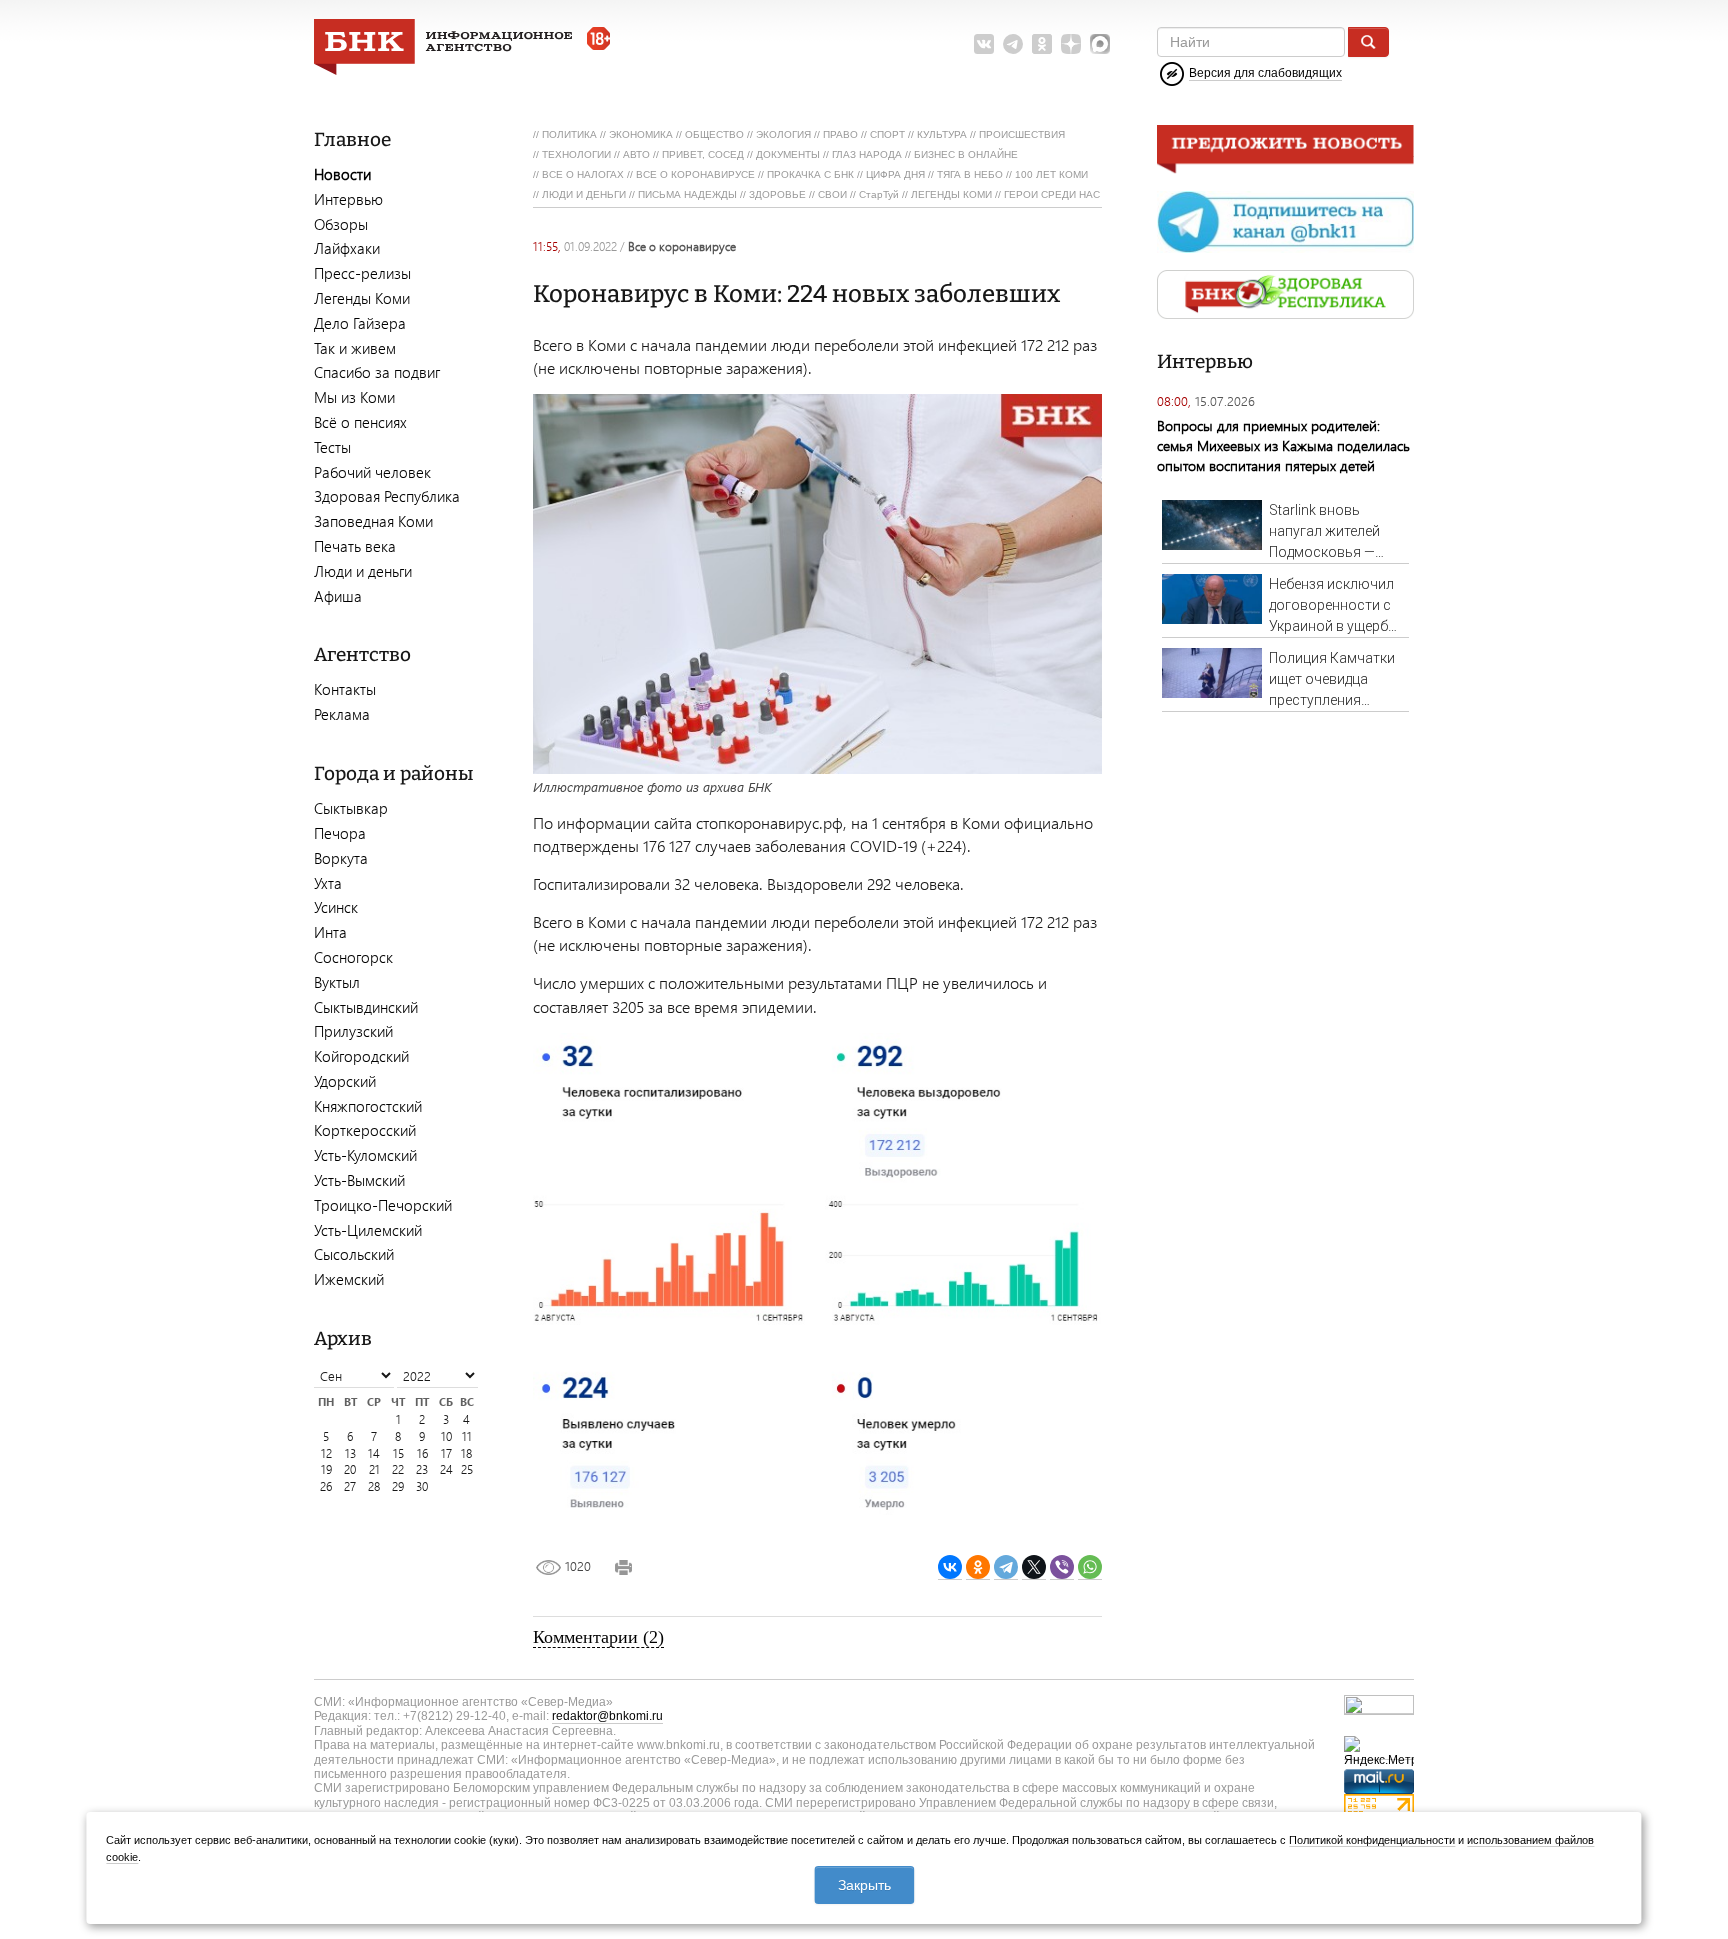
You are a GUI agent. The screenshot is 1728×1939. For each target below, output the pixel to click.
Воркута (341, 858)
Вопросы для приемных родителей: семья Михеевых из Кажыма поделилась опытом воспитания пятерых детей (1283, 445)
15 (398, 1453)
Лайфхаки (347, 248)
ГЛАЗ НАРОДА (867, 154)
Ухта (328, 883)
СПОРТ (887, 134)
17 (446, 1453)
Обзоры (341, 224)
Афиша (338, 596)
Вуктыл (337, 982)
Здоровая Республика (387, 496)
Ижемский (349, 1279)
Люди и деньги (363, 571)
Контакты (345, 689)
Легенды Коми (362, 298)
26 (326, 1486)
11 (467, 1436)
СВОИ (832, 194)
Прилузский (353, 1031)
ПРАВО (840, 134)
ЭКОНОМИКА (641, 134)
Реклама (342, 714)
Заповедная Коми (373, 521)
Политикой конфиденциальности (1372, 1840)
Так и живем (355, 348)
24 (446, 1469)
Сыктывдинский (366, 1007)
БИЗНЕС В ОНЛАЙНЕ (966, 154)
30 (422, 1486)
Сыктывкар (351, 808)
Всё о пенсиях (360, 422)
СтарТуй (879, 194)
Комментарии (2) (598, 1637)
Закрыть (864, 1885)
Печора (340, 833)
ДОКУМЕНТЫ (788, 154)
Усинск (336, 907)
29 (398, 1486)
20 (350, 1469)
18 (466, 1453)
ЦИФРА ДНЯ (895, 174)
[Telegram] (1006, 1567)
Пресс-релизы (362, 273)
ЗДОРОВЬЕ (777, 194)
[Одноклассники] (978, 1567)
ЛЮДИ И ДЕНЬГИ (584, 194)
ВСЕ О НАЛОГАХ (583, 174)
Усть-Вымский (359, 1180)
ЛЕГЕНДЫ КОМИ (951, 194)
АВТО (636, 154)
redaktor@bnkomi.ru (607, 1716)
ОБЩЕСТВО (714, 134)
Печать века (355, 546)
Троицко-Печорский (383, 1205)
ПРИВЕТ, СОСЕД (703, 154)
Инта (330, 932)
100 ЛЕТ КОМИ (1051, 174)
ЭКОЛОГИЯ (783, 134)
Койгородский (361, 1056)
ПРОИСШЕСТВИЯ (1022, 134)
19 (326, 1469)
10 (446, 1436)
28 (374, 1486)
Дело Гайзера (360, 323)
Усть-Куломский (365, 1155)
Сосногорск (353, 957)
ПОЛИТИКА (569, 134)
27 (350, 1486)
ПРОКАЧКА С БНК (810, 174)
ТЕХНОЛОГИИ (576, 154)
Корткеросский (365, 1130)
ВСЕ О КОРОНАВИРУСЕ (695, 174)
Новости (342, 174)
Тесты (332, 447)
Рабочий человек (372, 472)
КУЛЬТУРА (942, 134)
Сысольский (354, 1254)
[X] (1034, 1567)
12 (326, 1453)
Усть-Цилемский (368, 1230)
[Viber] (1062, 1567)
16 (422, 1453)
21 (374, 1469)
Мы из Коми (354, 397)
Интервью (348, 199)
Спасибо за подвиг (377, 372)
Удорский (345, 1081)
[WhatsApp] (1090, 1567)
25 (467, 1469)
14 (374, 1453)
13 (350, 1453)
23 (422, 1469)
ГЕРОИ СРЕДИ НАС (1052, 194)
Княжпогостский (368, 1106)
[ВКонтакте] (950, 1567)
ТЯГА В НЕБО (970, 174)
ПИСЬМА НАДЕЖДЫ (687, 194)
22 (398, 1469)
